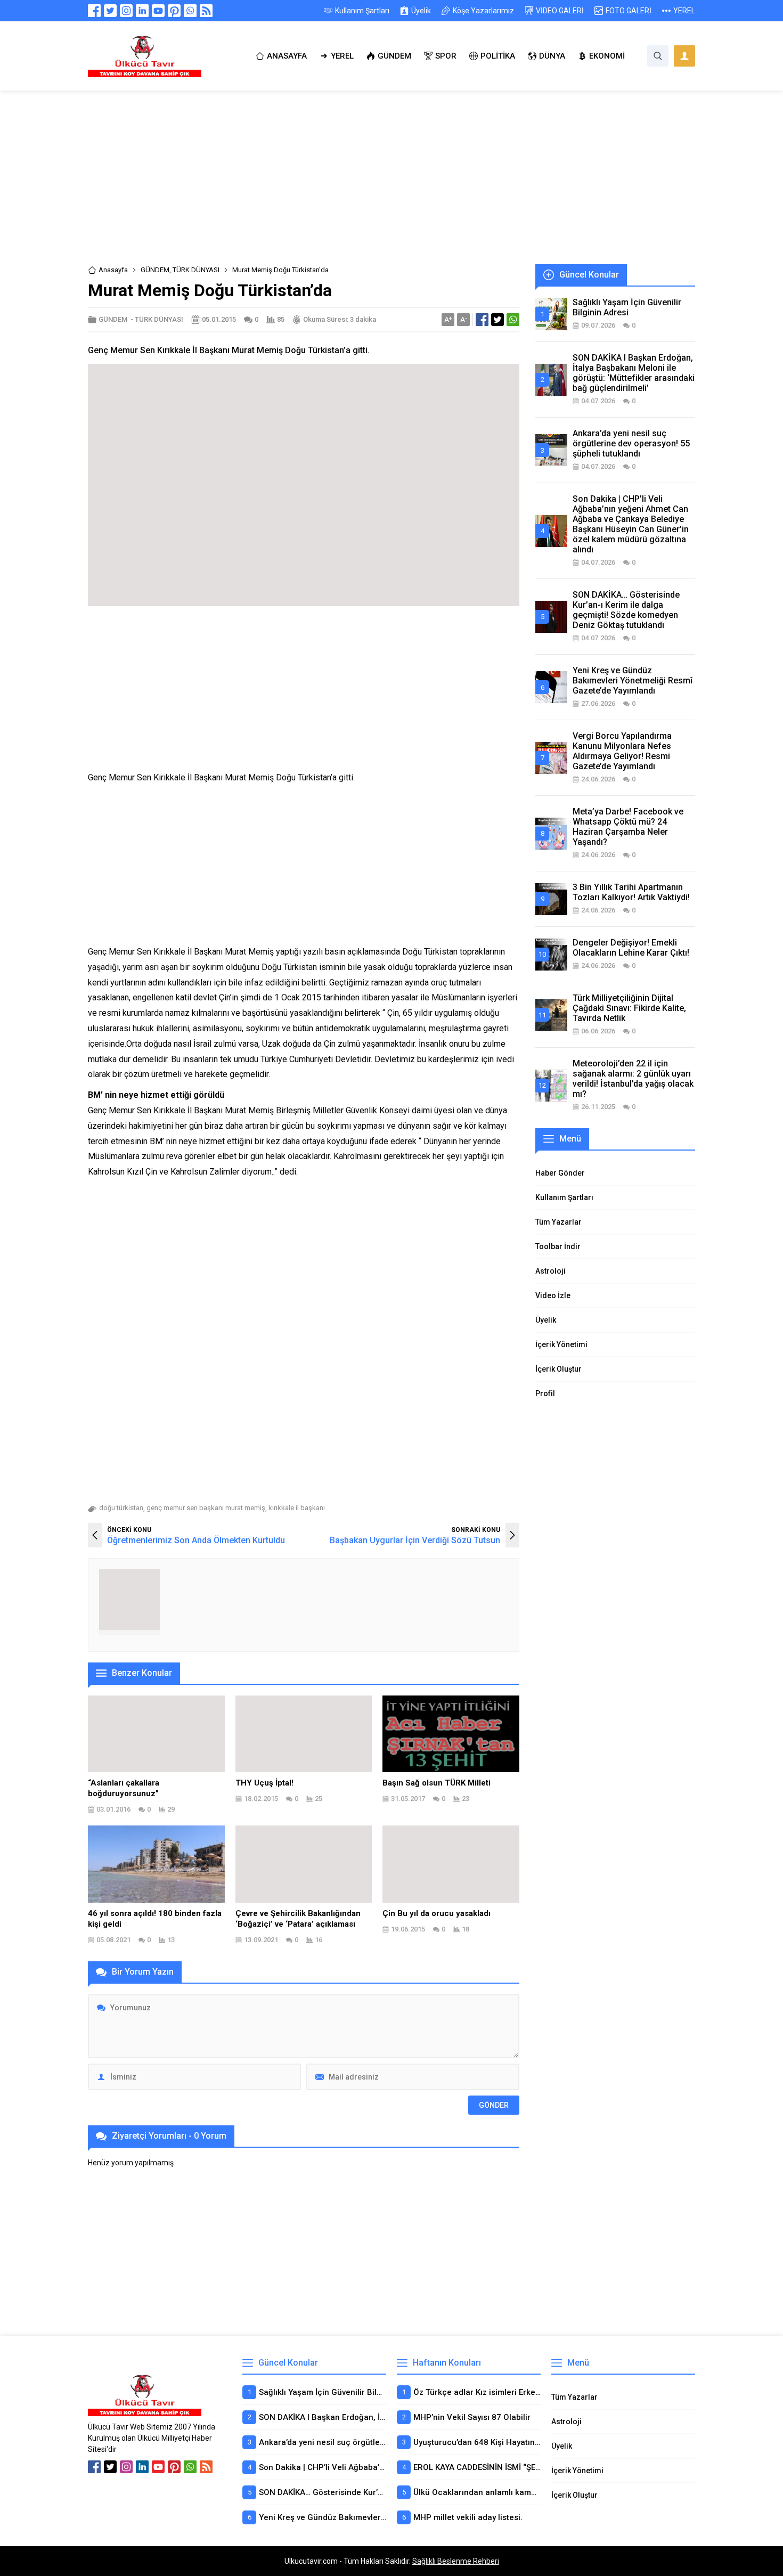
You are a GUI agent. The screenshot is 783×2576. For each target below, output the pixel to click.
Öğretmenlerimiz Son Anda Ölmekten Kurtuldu (196, 1540)
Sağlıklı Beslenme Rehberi (456, 2561)
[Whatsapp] (190, 11)
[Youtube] (158, 11)
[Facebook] (94, 11)
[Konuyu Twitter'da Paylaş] (497, 320)
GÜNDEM (155, 270)
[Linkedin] (142, 11)
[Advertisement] (391, 185)
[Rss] (206, 11)
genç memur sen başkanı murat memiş (206, 1508)
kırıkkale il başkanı (297, 1508)
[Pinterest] (174, 11)
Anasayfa (113, 270)
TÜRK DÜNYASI (196, 270)
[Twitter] (110, 11)
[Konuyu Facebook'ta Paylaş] (482, 320)
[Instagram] (126, 11)
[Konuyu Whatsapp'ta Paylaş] (513, 320)
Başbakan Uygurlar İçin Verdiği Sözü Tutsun (415, 1540)
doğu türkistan (121, 1508)
